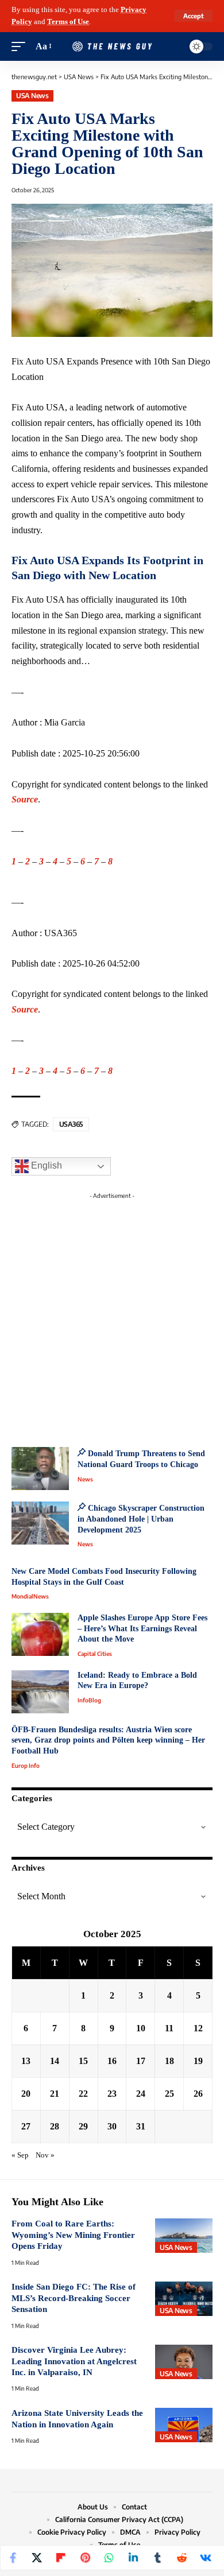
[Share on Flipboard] (61, 2558)
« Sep (20, 2155)
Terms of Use (68, 22)
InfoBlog (89, 1700)
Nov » (45, 2155)
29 (83, 2126)
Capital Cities (95, 1654)
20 (26, 2094)
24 (141, 2094)
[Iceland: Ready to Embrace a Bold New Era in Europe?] (40, 1692)
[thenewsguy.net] (112, 46)
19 (198, 2061)
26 (198, 2094)
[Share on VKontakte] (206, 2558)
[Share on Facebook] (13, 2558)
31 (141, 2126)
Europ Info (26, 1766)
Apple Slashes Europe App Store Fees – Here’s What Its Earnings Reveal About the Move (142, 1628)
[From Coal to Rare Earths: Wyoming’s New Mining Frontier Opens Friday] (184, 2236)
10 (141, 2028)
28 (55, 2126)
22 (83, 2094)
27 (26, 2126)
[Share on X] (37, 2558)
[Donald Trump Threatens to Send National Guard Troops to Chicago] (40, 1469)
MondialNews (30, 1596)
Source (25, 799)
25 (169, 2094)
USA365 (71, 1124)
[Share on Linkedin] (133, 2558)
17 (141, 2061)
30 (112, 2126)
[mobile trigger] (21, 47)
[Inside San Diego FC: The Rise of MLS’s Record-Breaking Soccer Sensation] (184, 2299)
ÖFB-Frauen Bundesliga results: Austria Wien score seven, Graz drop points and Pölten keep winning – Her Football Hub (108, 1740)
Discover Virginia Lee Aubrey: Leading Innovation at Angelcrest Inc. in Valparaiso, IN (74, 2361)
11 (169, 2028)
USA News (32, 96)
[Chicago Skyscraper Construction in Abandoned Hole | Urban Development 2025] (40, 1523)
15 (83, 2061)
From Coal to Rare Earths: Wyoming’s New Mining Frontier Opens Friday (73, 2235)
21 (55, 2094)
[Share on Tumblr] (157, 2558)
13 (26, 2061)
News (85, 1479)
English (45, 1166)
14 (55, 2061)
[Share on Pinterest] (85, 2558)
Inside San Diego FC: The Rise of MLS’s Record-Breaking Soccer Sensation (74, 2298)
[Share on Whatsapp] (109, 2558)
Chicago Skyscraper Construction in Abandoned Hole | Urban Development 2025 (141, 1519)
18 (169, 2061)
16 (112, 2061)
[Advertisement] (112, 1316)
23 (112, 2094)
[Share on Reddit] (181, 2558)
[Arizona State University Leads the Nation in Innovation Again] (184, 2425)
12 (198, 2028)
